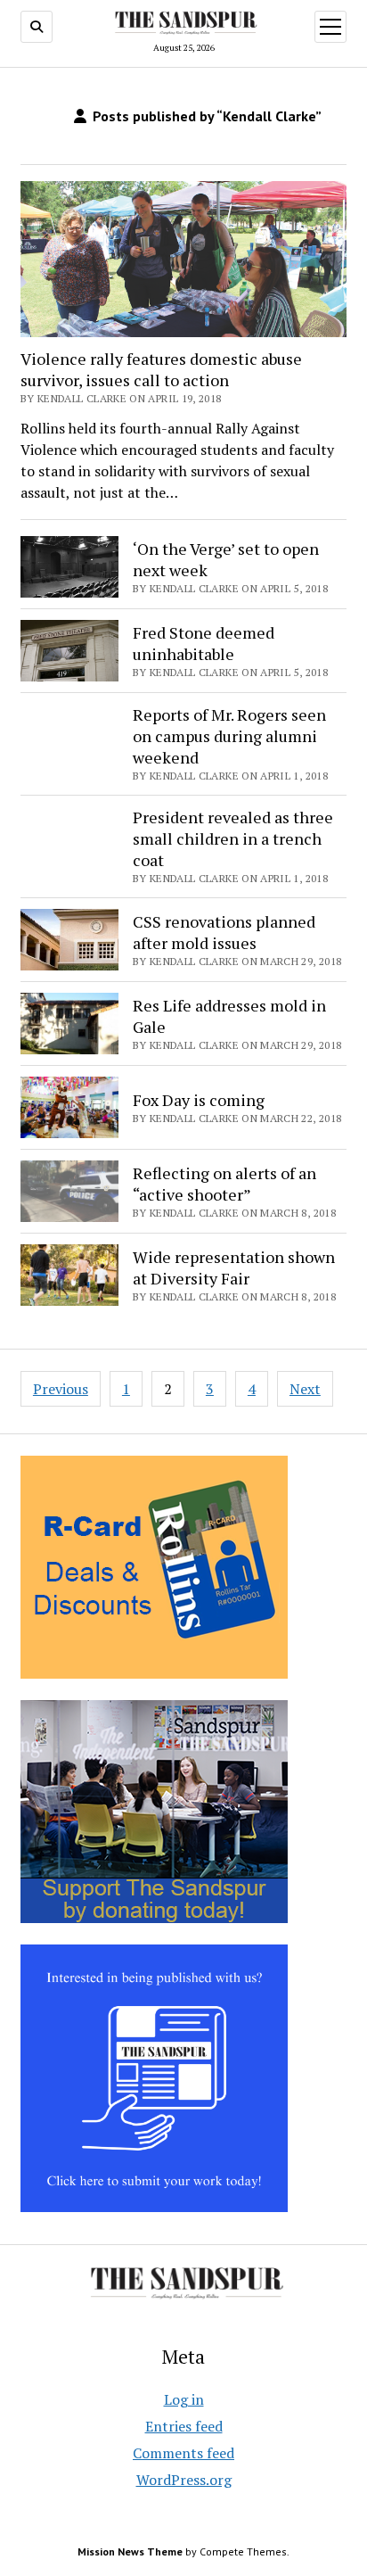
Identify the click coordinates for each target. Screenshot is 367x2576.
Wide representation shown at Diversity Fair (234, 1267)
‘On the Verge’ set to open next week (226, 559)
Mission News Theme (130, 2551)
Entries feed (184, 2426)
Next (305, 1389)
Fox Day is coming (199, 1100)
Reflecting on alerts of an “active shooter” (224, 1184)
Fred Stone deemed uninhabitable (204, 643)
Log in (184, 2399)
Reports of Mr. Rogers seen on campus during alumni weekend (229, 736)
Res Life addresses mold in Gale (229, 1016)
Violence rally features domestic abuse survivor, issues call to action (161, 369)
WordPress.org (184, 2480)
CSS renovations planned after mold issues (224, 932)
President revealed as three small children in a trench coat (233, 838)
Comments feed (183, 2453)
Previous (61, 1389)
